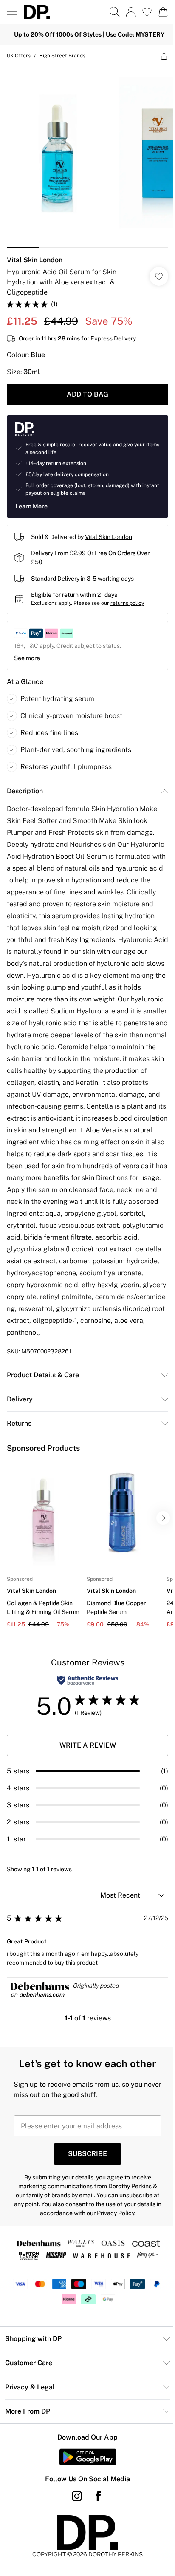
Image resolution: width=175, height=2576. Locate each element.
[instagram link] (77, 2496)
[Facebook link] (98, 2496)
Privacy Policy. (116, 2213)
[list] (87, 157)
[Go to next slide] (163, 1518)
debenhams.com (42, 1994)
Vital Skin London (35, 260)
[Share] (164, 56)
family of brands (48, 2195)
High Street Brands (62, 56)
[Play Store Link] (88, 2457)
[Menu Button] (12, 12)
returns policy (127, 603)
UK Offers (19, 56)
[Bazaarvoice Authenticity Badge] (87, 1680)
